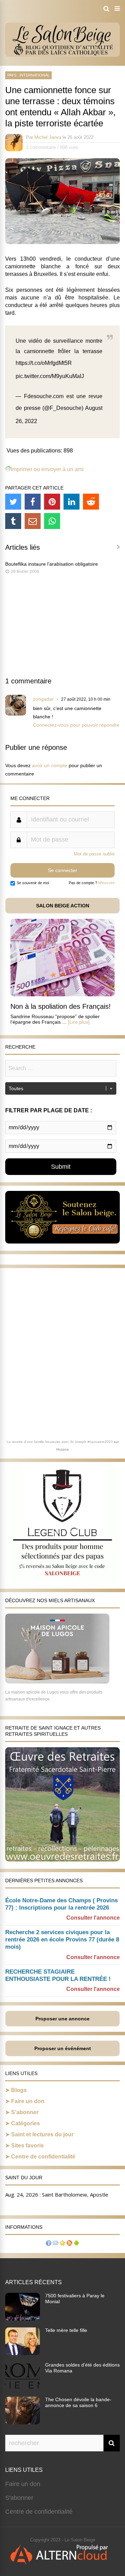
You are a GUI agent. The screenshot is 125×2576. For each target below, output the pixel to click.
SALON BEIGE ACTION (63, 906)
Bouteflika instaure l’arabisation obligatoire (52, 564)
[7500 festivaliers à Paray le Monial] (23, 2318)
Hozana (62, 1449)
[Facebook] (33, 502)
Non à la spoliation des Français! (61, 1006)
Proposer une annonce (62, 2019)
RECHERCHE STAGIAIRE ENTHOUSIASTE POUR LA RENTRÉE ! (58, 1975)
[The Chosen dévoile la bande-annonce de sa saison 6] (23, 2422)
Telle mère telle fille (66, 2330)
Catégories (26, 2123)
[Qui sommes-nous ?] (49, 2244)
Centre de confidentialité (43, 2157)
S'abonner (19, 2498)
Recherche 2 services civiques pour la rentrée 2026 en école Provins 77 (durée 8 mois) (62, 1940)
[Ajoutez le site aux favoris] (62, 2244)
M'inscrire (106, 883)
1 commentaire (41, 147)
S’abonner (25, 2112)
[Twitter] (13, 502)
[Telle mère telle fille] (23, 2353)
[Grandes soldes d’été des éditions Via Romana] (23, 2388)
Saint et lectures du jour (42, 2134)
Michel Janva (48, 137)
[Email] (33, 521)
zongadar (43, 699)
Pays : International (28, 75)
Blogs (19, 2090)
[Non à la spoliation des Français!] (62, 994)
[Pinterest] (52, 502)
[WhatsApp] (52, 521)
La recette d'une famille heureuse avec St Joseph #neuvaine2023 (60, 1442)
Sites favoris (27, 2146)
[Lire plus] (79, 1022)
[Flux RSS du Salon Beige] (69, 2244)
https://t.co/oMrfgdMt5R (44, 363)
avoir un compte (50, 765)
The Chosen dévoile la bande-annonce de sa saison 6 (78, 2402)
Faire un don (28, 2101)
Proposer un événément (63, 2048)
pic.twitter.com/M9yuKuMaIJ (50, 376)
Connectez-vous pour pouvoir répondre (76, 725)
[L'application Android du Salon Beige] (76, 2244)
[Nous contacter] (56, 2244)
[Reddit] (91, 502)
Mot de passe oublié (94, 854)
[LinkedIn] (72, 502)
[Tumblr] (13, 521)
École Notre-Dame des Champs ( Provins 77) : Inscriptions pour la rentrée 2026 (61, 1904)
